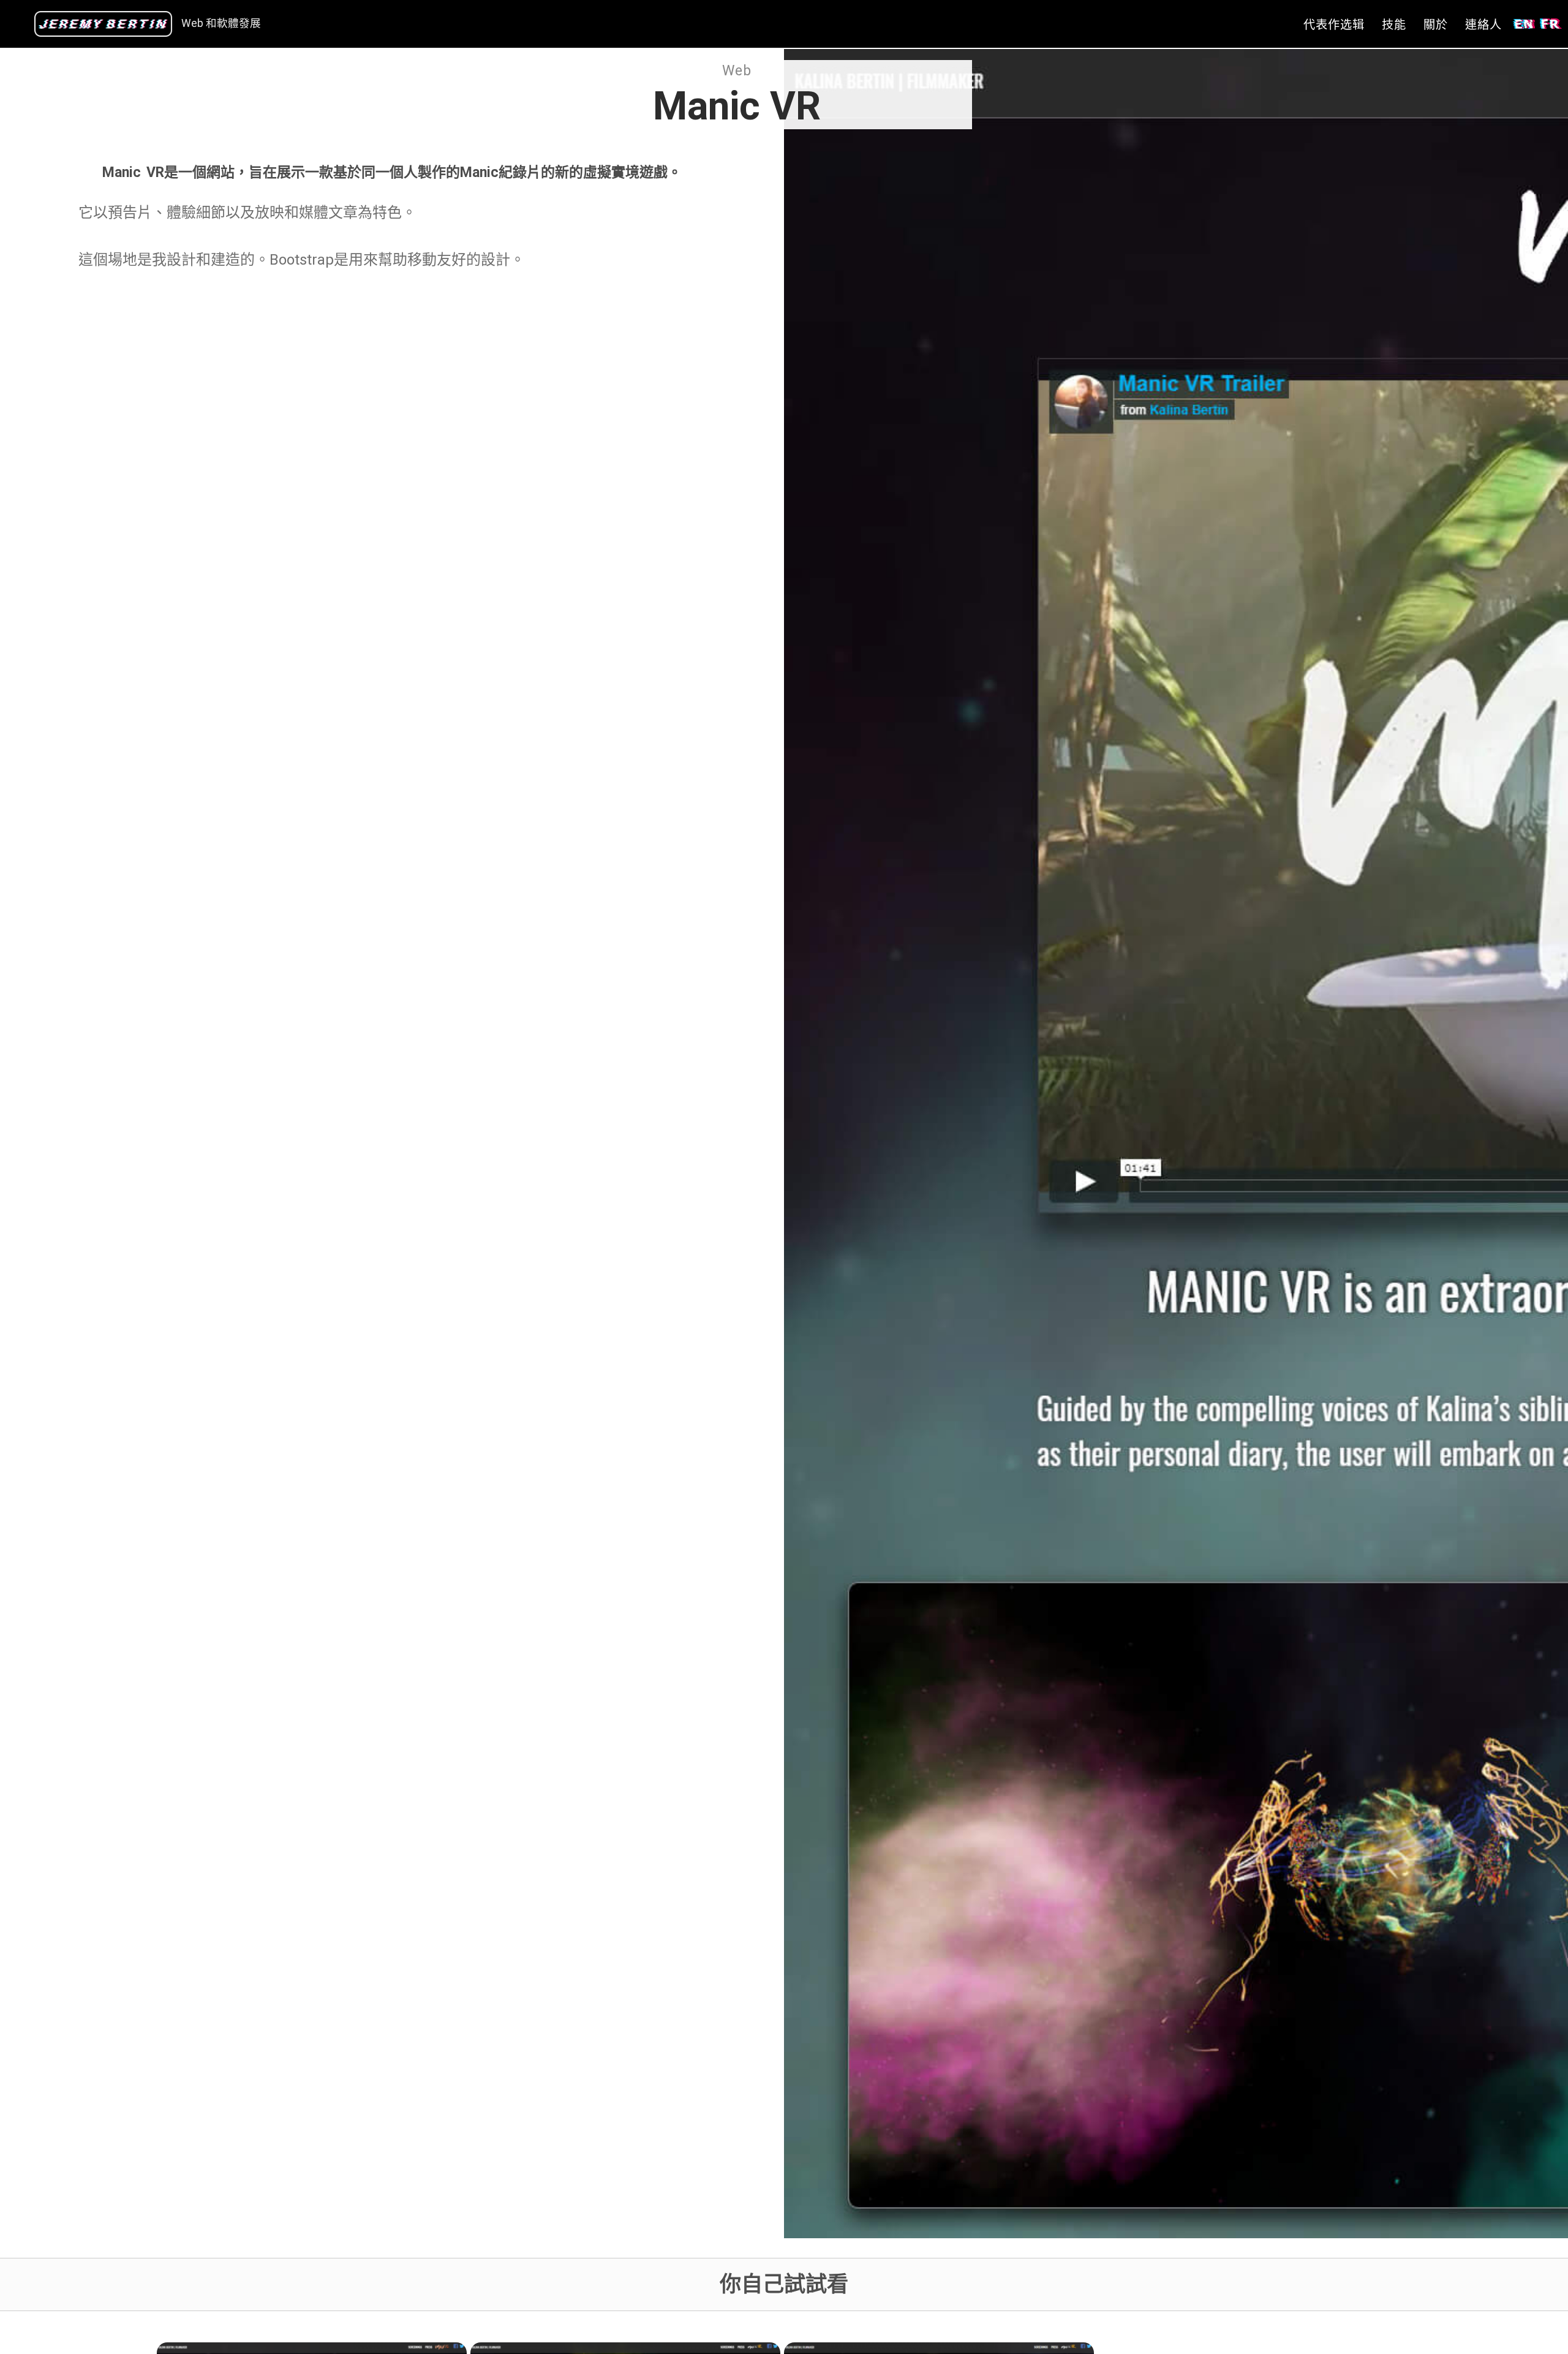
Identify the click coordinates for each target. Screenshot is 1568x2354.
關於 (1436, 25)
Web (737, 71)
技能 (1394, 25)
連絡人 (1483, 25)
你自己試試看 (784, 2284)
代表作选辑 (1334, 25)
